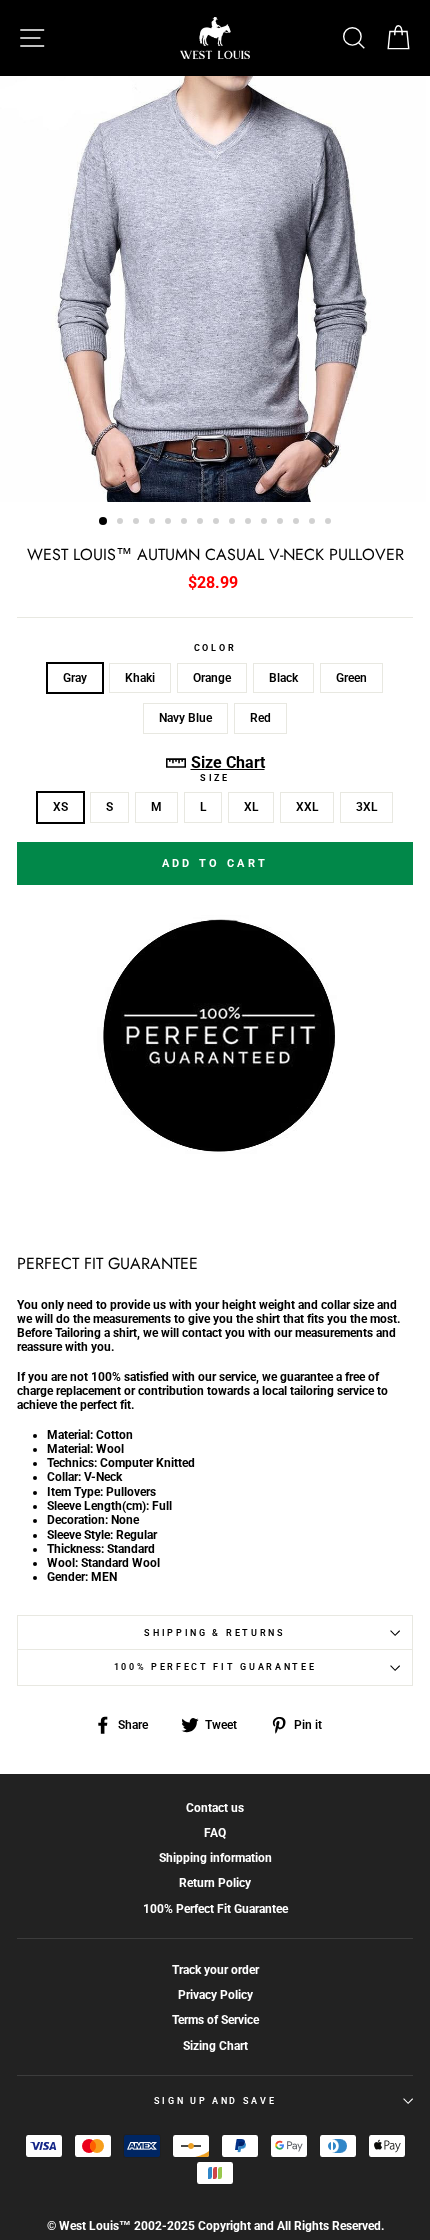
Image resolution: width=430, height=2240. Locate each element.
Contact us (215, 1808)
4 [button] (154, 523)
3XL (366, 807)
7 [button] (202, 523)
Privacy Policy (215, 1995)
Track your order (215, 1970)
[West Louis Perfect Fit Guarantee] (215, 1148)
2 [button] (122, 523)
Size (215, 778)
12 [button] (282, 523)
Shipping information (215, 1858)
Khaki (140, 678)
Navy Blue (185, 718)
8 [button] (218, 523)
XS (60, 807)
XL (251, 807)
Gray (75, 678)
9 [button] (234, 523)
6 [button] (186, 523)
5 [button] (170, 523)
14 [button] (314, 523)
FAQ (215, 1833)
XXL (307, 807)
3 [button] (138, 523)
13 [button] (298, 523)
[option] (215, 289)
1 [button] (104, 522)
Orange (212, 678)
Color (215, 648)
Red (260, 718)
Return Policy (215, 1883)
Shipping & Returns (214, 1633)
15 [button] (330, 523)
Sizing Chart (215, 2046)
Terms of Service (215, 2020)
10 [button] (250, 523)
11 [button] (266, 523)
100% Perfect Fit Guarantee (215, 1667)
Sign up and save (215, 2101)
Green (351, 678)
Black (283, 678)
